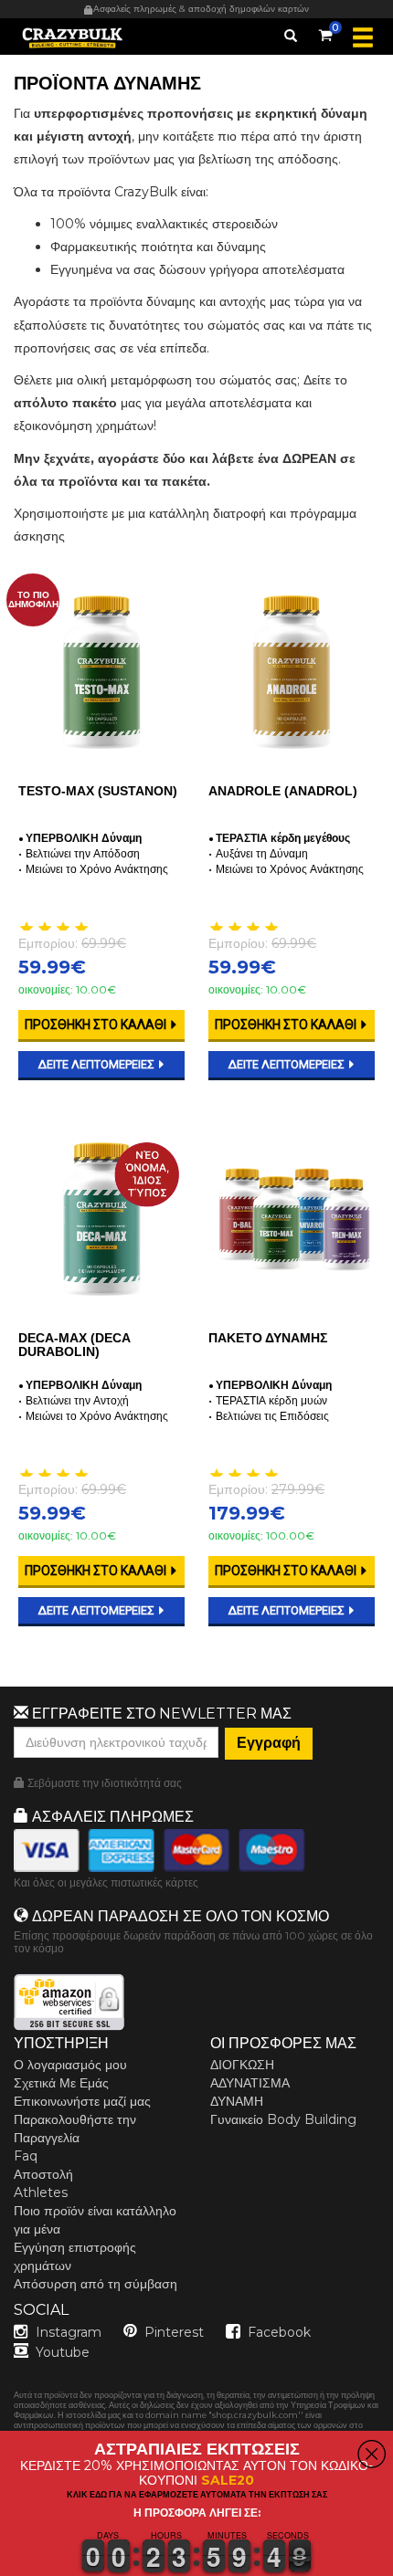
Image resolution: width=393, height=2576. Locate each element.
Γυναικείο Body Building (283, 2119)
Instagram (69, 2332)
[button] (1, 2565)
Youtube (63, 2352)
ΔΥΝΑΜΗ (237, 2101)
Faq (26, 2156)
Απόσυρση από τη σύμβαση (96, 2284)
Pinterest (174, 2332)
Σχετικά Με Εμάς (61, 2083)
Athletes (41, 2192)
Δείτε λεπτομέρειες (98, 1064)
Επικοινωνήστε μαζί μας (82, 2101)
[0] (325, 32)
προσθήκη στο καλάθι (97, 1025)
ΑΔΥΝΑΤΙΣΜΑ (250, 2083)
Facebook (279, 2332)
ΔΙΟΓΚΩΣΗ (242, 2065)
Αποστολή (43, 2174)
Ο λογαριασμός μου (70, 2065)
